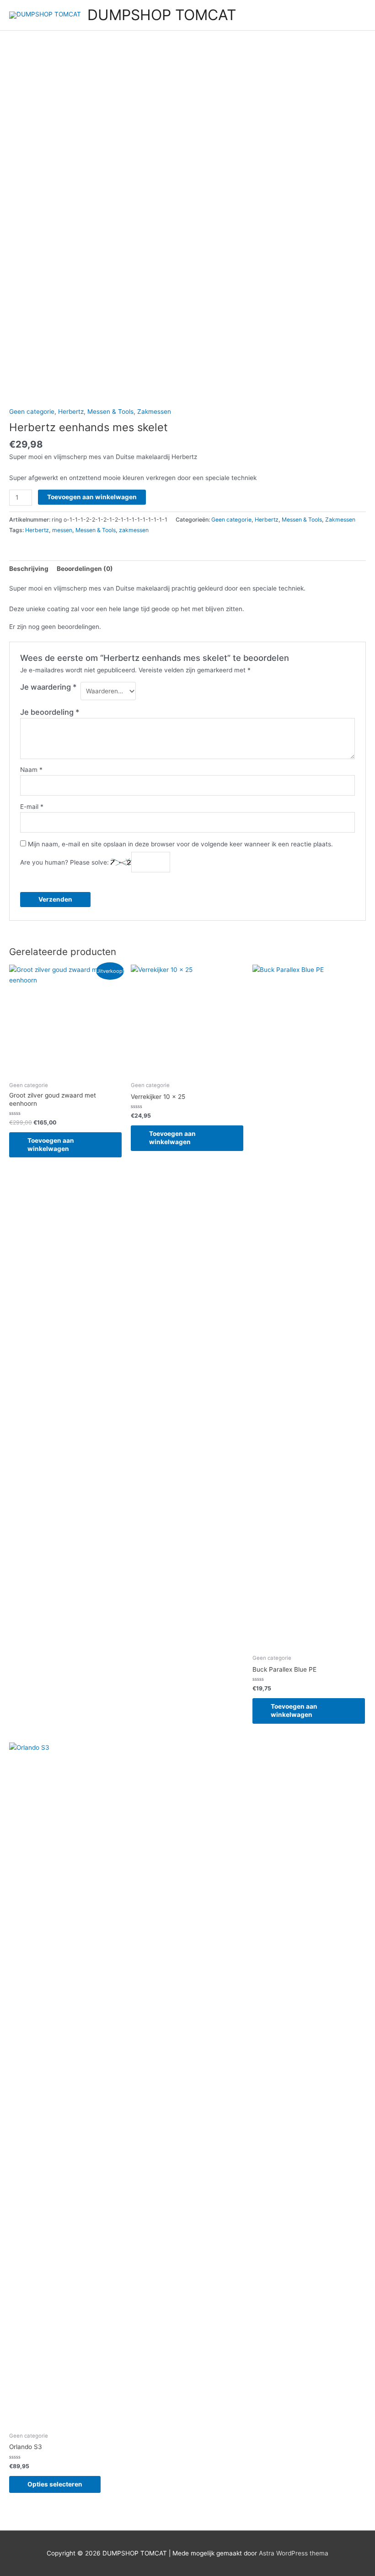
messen (62, 530)
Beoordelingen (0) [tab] (85, 569)
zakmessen (134, 530)
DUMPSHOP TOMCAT (162, 15)
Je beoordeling (50, 712)
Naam (31, 770)
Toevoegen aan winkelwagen (92, 497)
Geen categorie (32, 412)
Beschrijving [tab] (29, 569)
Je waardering (48, 687)
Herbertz (71, 412)
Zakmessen (154, 412)
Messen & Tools (110, 412)
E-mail (32, 807)
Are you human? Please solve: (65, 862)
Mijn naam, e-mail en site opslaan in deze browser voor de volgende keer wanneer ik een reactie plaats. (180, 844)
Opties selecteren (55, 2484)
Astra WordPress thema (294, 2553)
